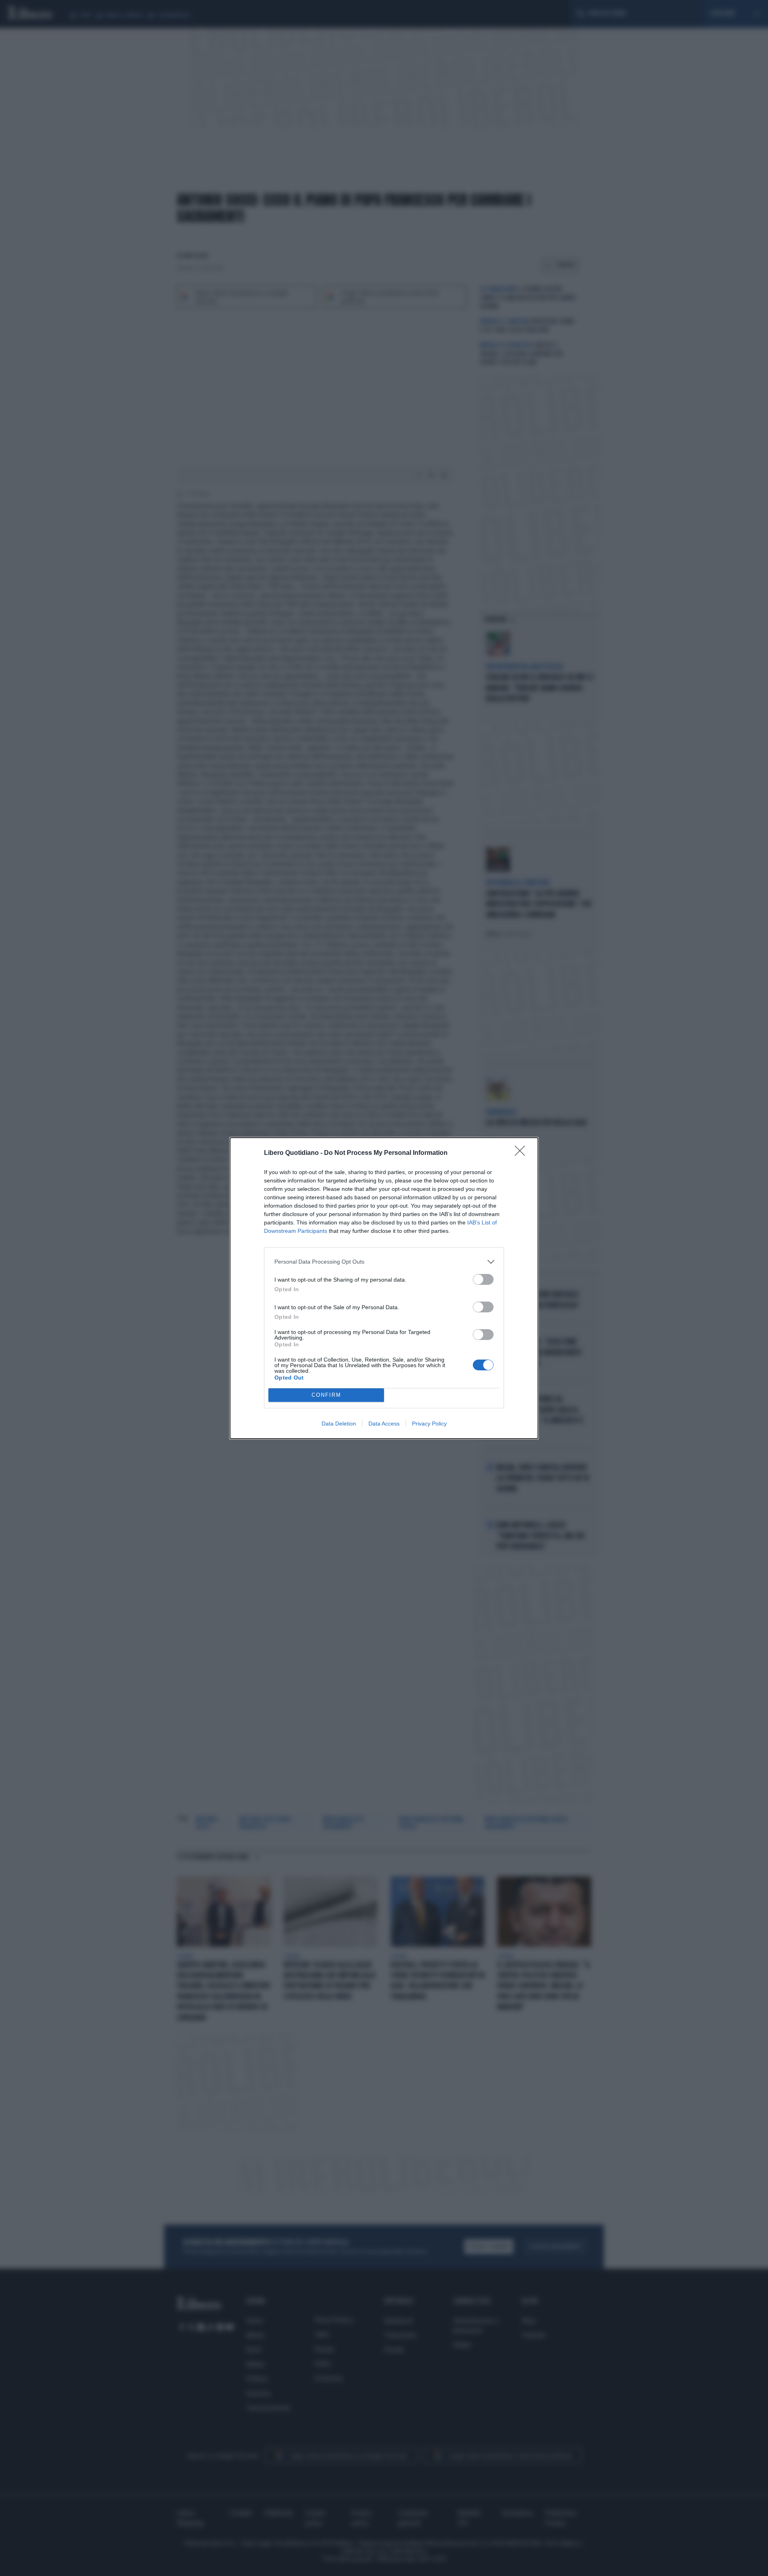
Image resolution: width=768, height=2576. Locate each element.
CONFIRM (326, 1395)
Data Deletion (339, 1424)
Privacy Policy (429, 1424)
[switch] (483, 1279)
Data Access (384, 1424)
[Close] (522, 1153)
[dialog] (384, 1288)
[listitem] (384, 1262)
